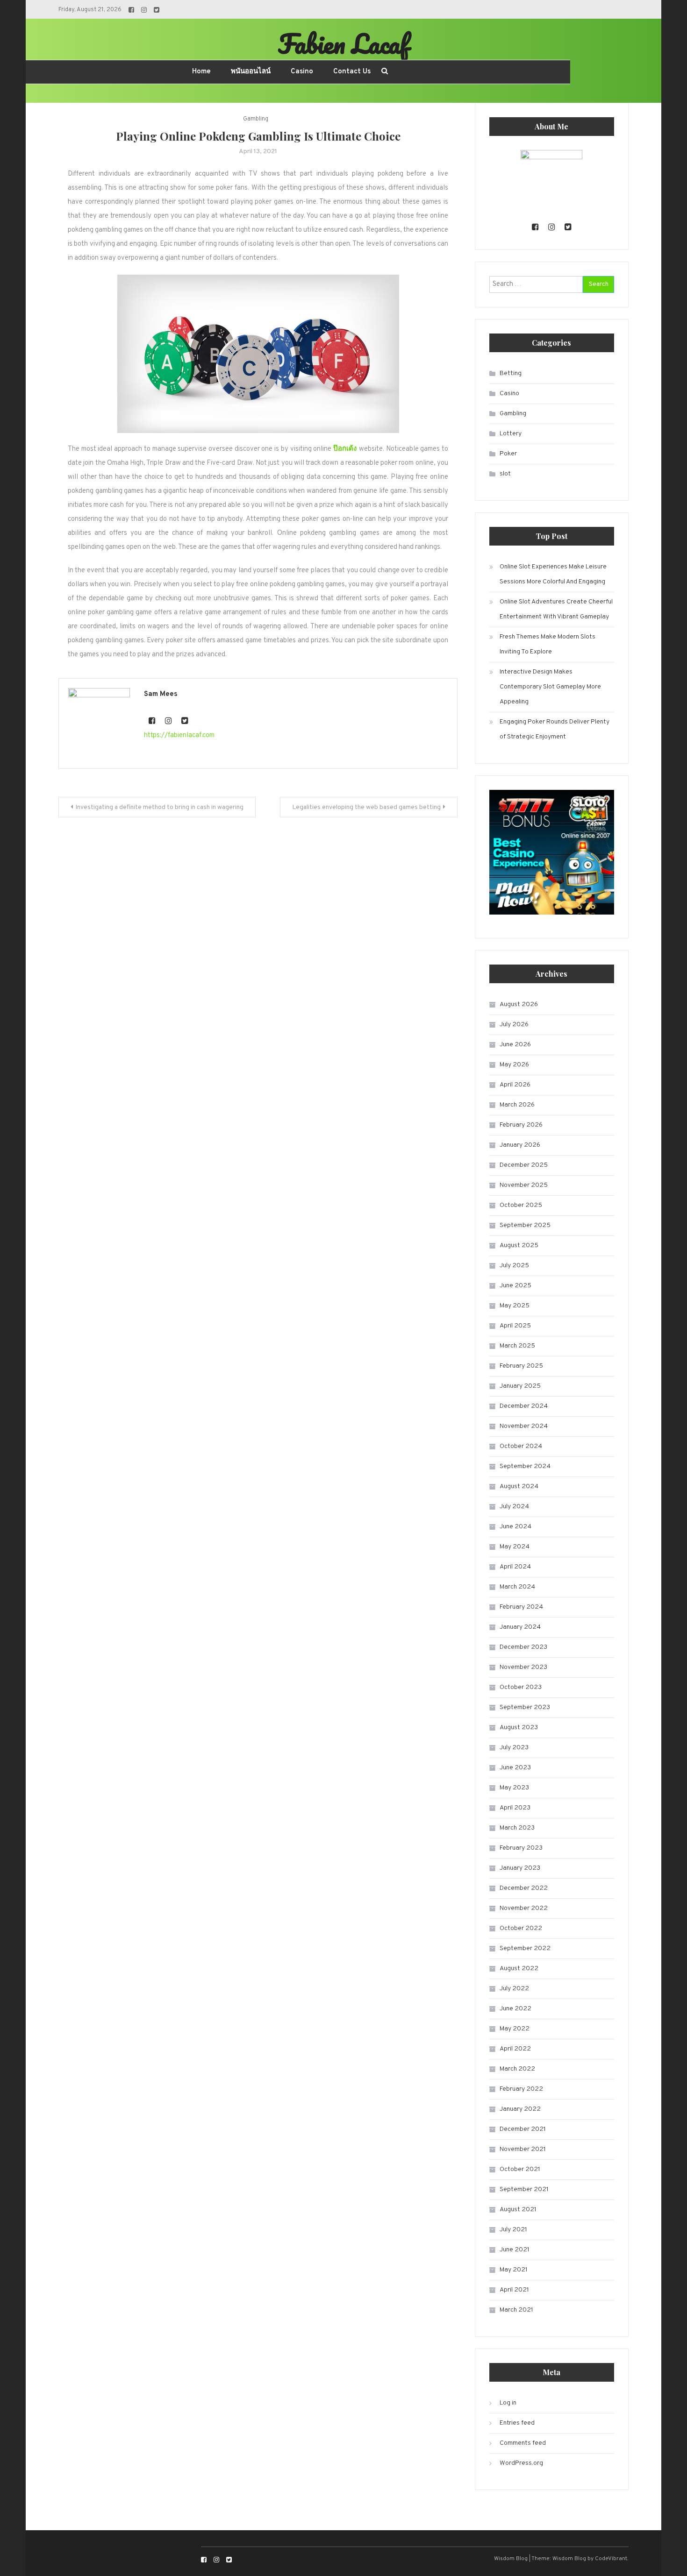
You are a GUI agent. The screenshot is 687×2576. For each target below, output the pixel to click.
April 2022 (515, 2049)
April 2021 (514, 2290)
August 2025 (519, 1245)
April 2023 (515, 1808)
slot (505, 474)
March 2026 (517, 1105)
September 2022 (525, 1948)
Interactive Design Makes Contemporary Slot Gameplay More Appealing (550, 687)
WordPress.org (521, 2463)
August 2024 (519, 1487)
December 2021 (523, 2129)
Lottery (511, 434)
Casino (302, 72)
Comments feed (523, 2443)
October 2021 (520, 2169)
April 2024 (515, 1567)
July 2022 (514, 1989)
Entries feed (517, 2423)
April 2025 (515, 1326)
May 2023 (514, 1788)
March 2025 (517, 1346)
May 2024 (515, 1547)
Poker (508, 454)
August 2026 (519, 1004)
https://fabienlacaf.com (179, 735)
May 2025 (515, 1306)
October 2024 (521, 1446)
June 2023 (515, 1768)
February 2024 (521, 1607)
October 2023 (521, 1687)
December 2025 (524, 1165)
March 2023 (517, 1828)
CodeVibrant (611, 2559)
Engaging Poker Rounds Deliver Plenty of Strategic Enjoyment (555, 729)
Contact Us (352, 72)
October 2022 (521, 1928)
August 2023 (519, 1728)
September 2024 (525, 1466)
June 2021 (515, 2250)
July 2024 (514, 1507)
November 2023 (523, 1667)
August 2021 (518, 2210)
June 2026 (515, 1045)
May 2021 (514, 2270)
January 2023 (520, 1868)
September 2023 (525, 1707)
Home (201, 72)
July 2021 (513, 2230)
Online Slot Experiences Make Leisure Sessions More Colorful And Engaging (553, 574)
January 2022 (520, 2109)
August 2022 (519, 1969)
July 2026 (514, 1025)
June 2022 (515, 2009)
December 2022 (524, 1888)
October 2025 (521, 1205)
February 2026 (521, 1125)
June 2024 (515, 1527)
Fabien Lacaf (343, 43)
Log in (508, 2403)
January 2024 (520, 1627)
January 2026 (520, 1145)
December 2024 (524, 1406)
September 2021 (524, 2189)
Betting (511, 373)
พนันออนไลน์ (251, 72)
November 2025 (524, 1185)
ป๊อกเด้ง (345, 449)
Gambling (256, 119)
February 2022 (521, 2089)
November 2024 (524, 1426)
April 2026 (515, 1085)
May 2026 (514, 1065)
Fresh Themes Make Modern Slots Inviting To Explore (547, 644)
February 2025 (521, 1366)
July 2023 (514, 1748)
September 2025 (525, 1225)
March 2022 (517, 2069)
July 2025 (514, 1266)
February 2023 (521, 1848)
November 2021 (523, 2149)
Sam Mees (161, 694)
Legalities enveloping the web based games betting (366, 807)
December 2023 (523, 1647)
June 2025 (515, 1286)
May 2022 (515, 2029)
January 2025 (520, 1386)
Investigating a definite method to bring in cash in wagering (159, 807)
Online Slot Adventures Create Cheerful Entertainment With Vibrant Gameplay (556, 609)
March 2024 (517, 1587)
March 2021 (516, 2310)
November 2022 (524, 1908)
